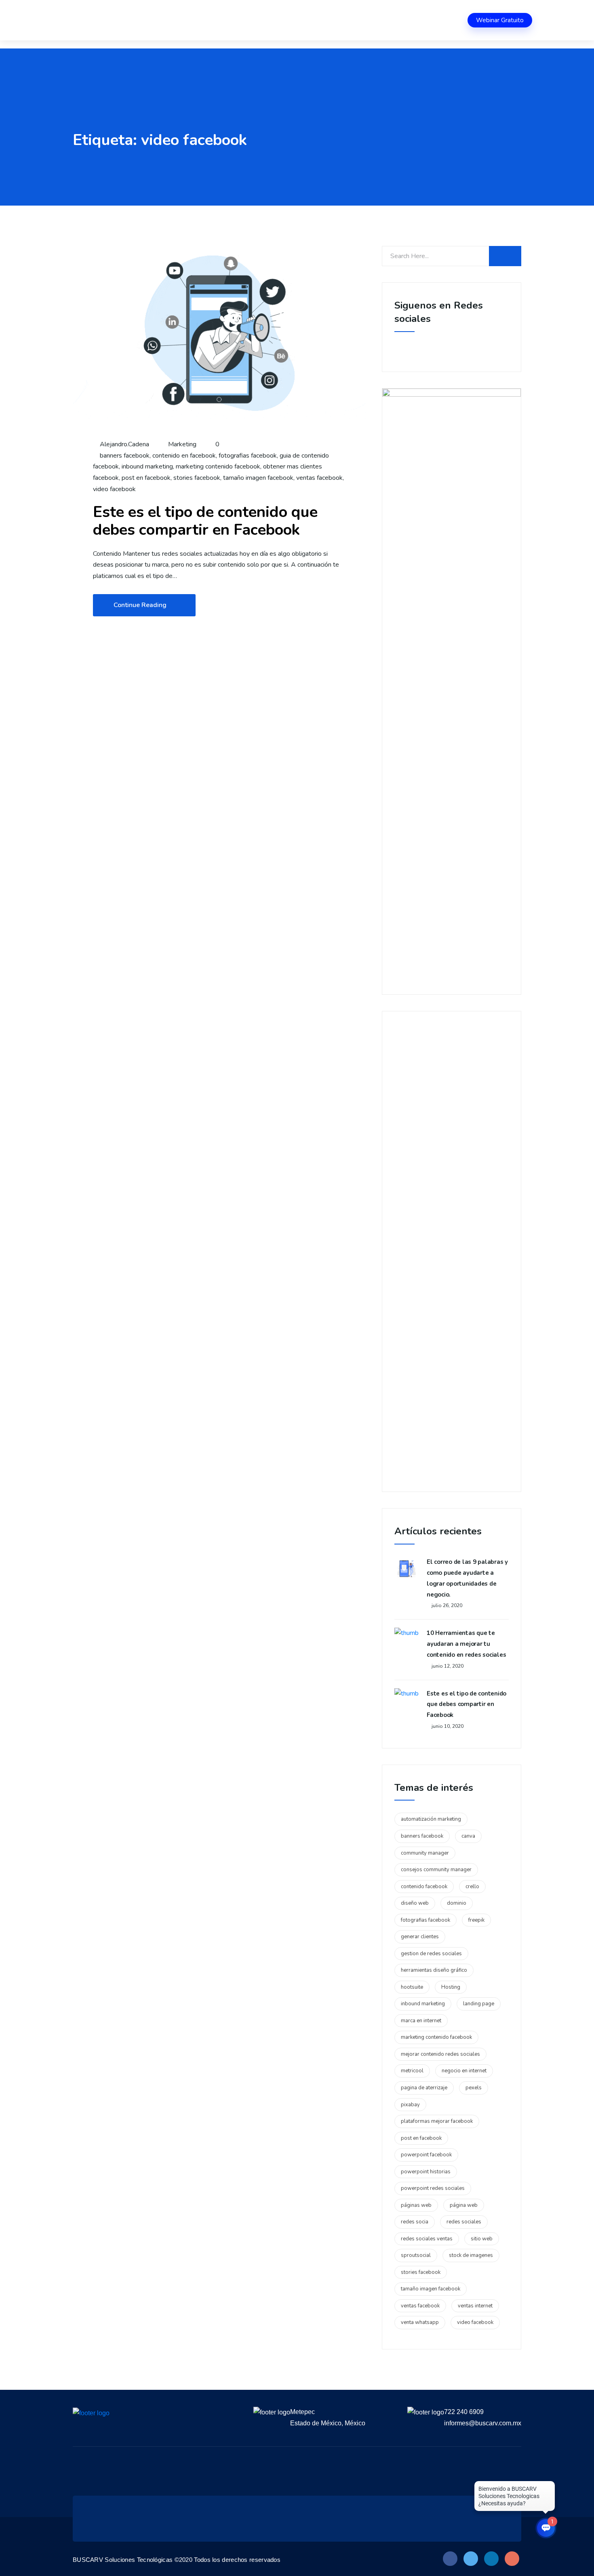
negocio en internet (464, 2071)
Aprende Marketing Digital (229, 20)
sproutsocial (416, 2255)
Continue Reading (140, 605)
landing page (479, 2004)
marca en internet (421, 2021)
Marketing (182, 444)
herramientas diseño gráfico (434, 1970)
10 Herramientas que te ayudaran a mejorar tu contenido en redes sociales (466, 1644)
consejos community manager (436, 1870)
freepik (476, 1920)
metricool (412, 2071)
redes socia (415, 2222)
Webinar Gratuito (500, 20)
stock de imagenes (471, 2255)
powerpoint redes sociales (433, 2188)
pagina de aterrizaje (424, 2088)
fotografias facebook (248, 456)
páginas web (416, 2205)
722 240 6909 (464, 2412)
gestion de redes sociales (431, 1954)
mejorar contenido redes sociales (440, 2054)
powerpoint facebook (426, 2155)
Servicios (164, 20)
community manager (425, 1853)
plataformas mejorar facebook (437, 2121)
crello (472, 1887)
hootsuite (412, 1987)
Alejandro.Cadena (124, 444)
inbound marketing (147, 466)
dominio (457, 1903)
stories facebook (197, 478)
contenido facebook (424, 1887)
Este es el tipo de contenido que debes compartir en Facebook (205, 521)
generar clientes (420, 1937)
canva (468, 1836)
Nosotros (125, 20)
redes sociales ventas (427, 2239)
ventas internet (475, 2306)
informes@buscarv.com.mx (483, 2423)
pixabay (410, 2105)
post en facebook (146, 478)
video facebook (114, 489)
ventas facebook (319, 478)
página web (464, 2205)
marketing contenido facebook (218, 466)
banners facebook (125, 456)
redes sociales (464, 2222)
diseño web (415, 1903)
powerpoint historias (426, 2172)
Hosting (451, 1987)
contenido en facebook (184, 456)
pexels (474, 2088)
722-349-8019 (437, 20)
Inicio (92, 20)
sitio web (482, 2239)
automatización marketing (431, 1819)
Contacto (295, 20)
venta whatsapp (420, 2322)
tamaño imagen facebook (258, 478)
